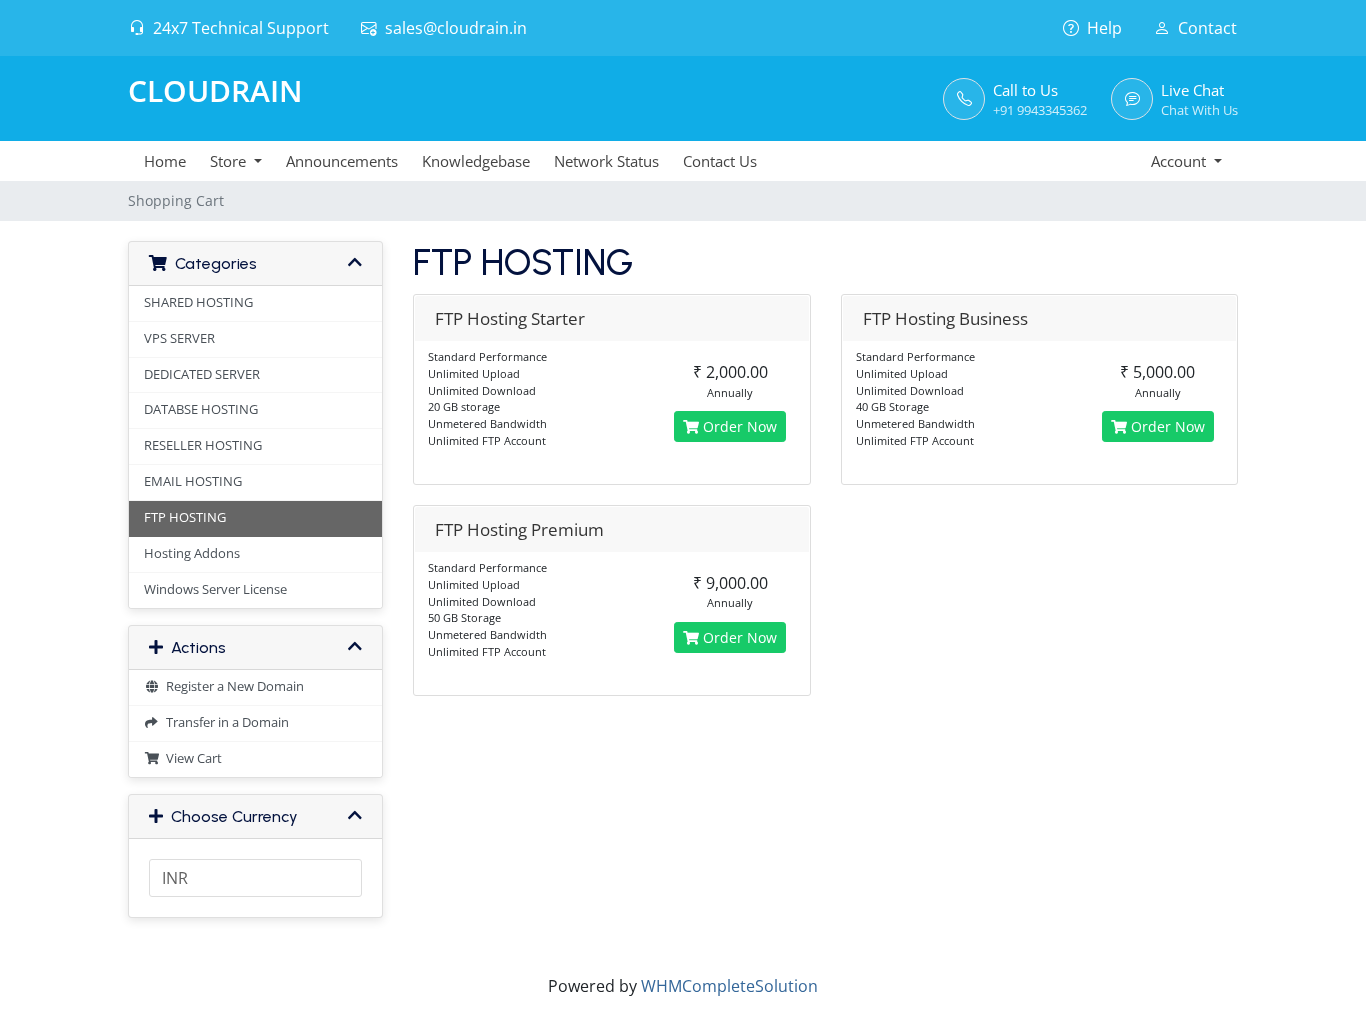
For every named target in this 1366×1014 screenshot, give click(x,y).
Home (165, 161)
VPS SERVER (179, 338)
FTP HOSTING (185, 517)
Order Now (738, 426)
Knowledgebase (476, 161)
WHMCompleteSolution (729, 986)
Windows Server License (215, 589)
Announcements (342, 161)
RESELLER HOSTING (203, 445)
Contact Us (720, 161)
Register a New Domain (232, 686)
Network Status (606, 161)
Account (1180, 161)
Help (1104, 28)
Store (230, 161)
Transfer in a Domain (224, 722)
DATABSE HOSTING (201, 409)
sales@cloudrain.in (456, 28)
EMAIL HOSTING (193, 481)
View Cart (191, 758)
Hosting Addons (192, 553)
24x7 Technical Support (241, 28)
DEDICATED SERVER (202, 374)
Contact (1207, 28)
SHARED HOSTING (198, 302)
